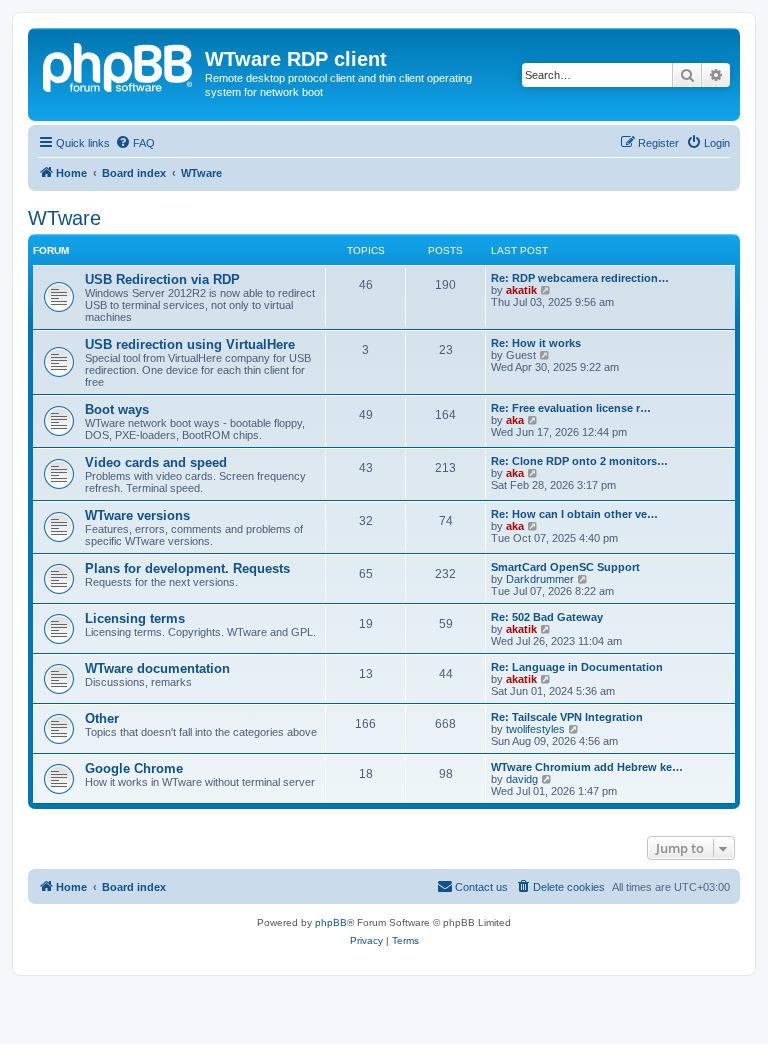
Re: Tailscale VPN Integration (567, 717)
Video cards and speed (156, 462)
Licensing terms (135, 618)
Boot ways (117, 409)
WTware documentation (157, 668)
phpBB (331, 922)
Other (102, 718)
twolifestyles (535, 729)
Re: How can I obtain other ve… (574, 514)
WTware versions (137, 515)
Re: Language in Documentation (577, 667)
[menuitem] (135, 143)
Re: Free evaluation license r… (571, 408)
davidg (522, 779)
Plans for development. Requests (187, 568)
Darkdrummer (540, 579)
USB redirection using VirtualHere (190, 344)
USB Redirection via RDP (162, 279)
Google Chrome (134, 768)
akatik (521, 290)
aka (515, 420)
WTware (64, 218)
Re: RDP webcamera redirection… (580, 278)
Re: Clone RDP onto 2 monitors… (579, 461)
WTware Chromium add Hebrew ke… (587, 767)
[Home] (119, 65)
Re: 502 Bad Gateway (547, 617)
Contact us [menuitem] (481, 887)
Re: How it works (536, 343)
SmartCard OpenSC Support (565, 567)
